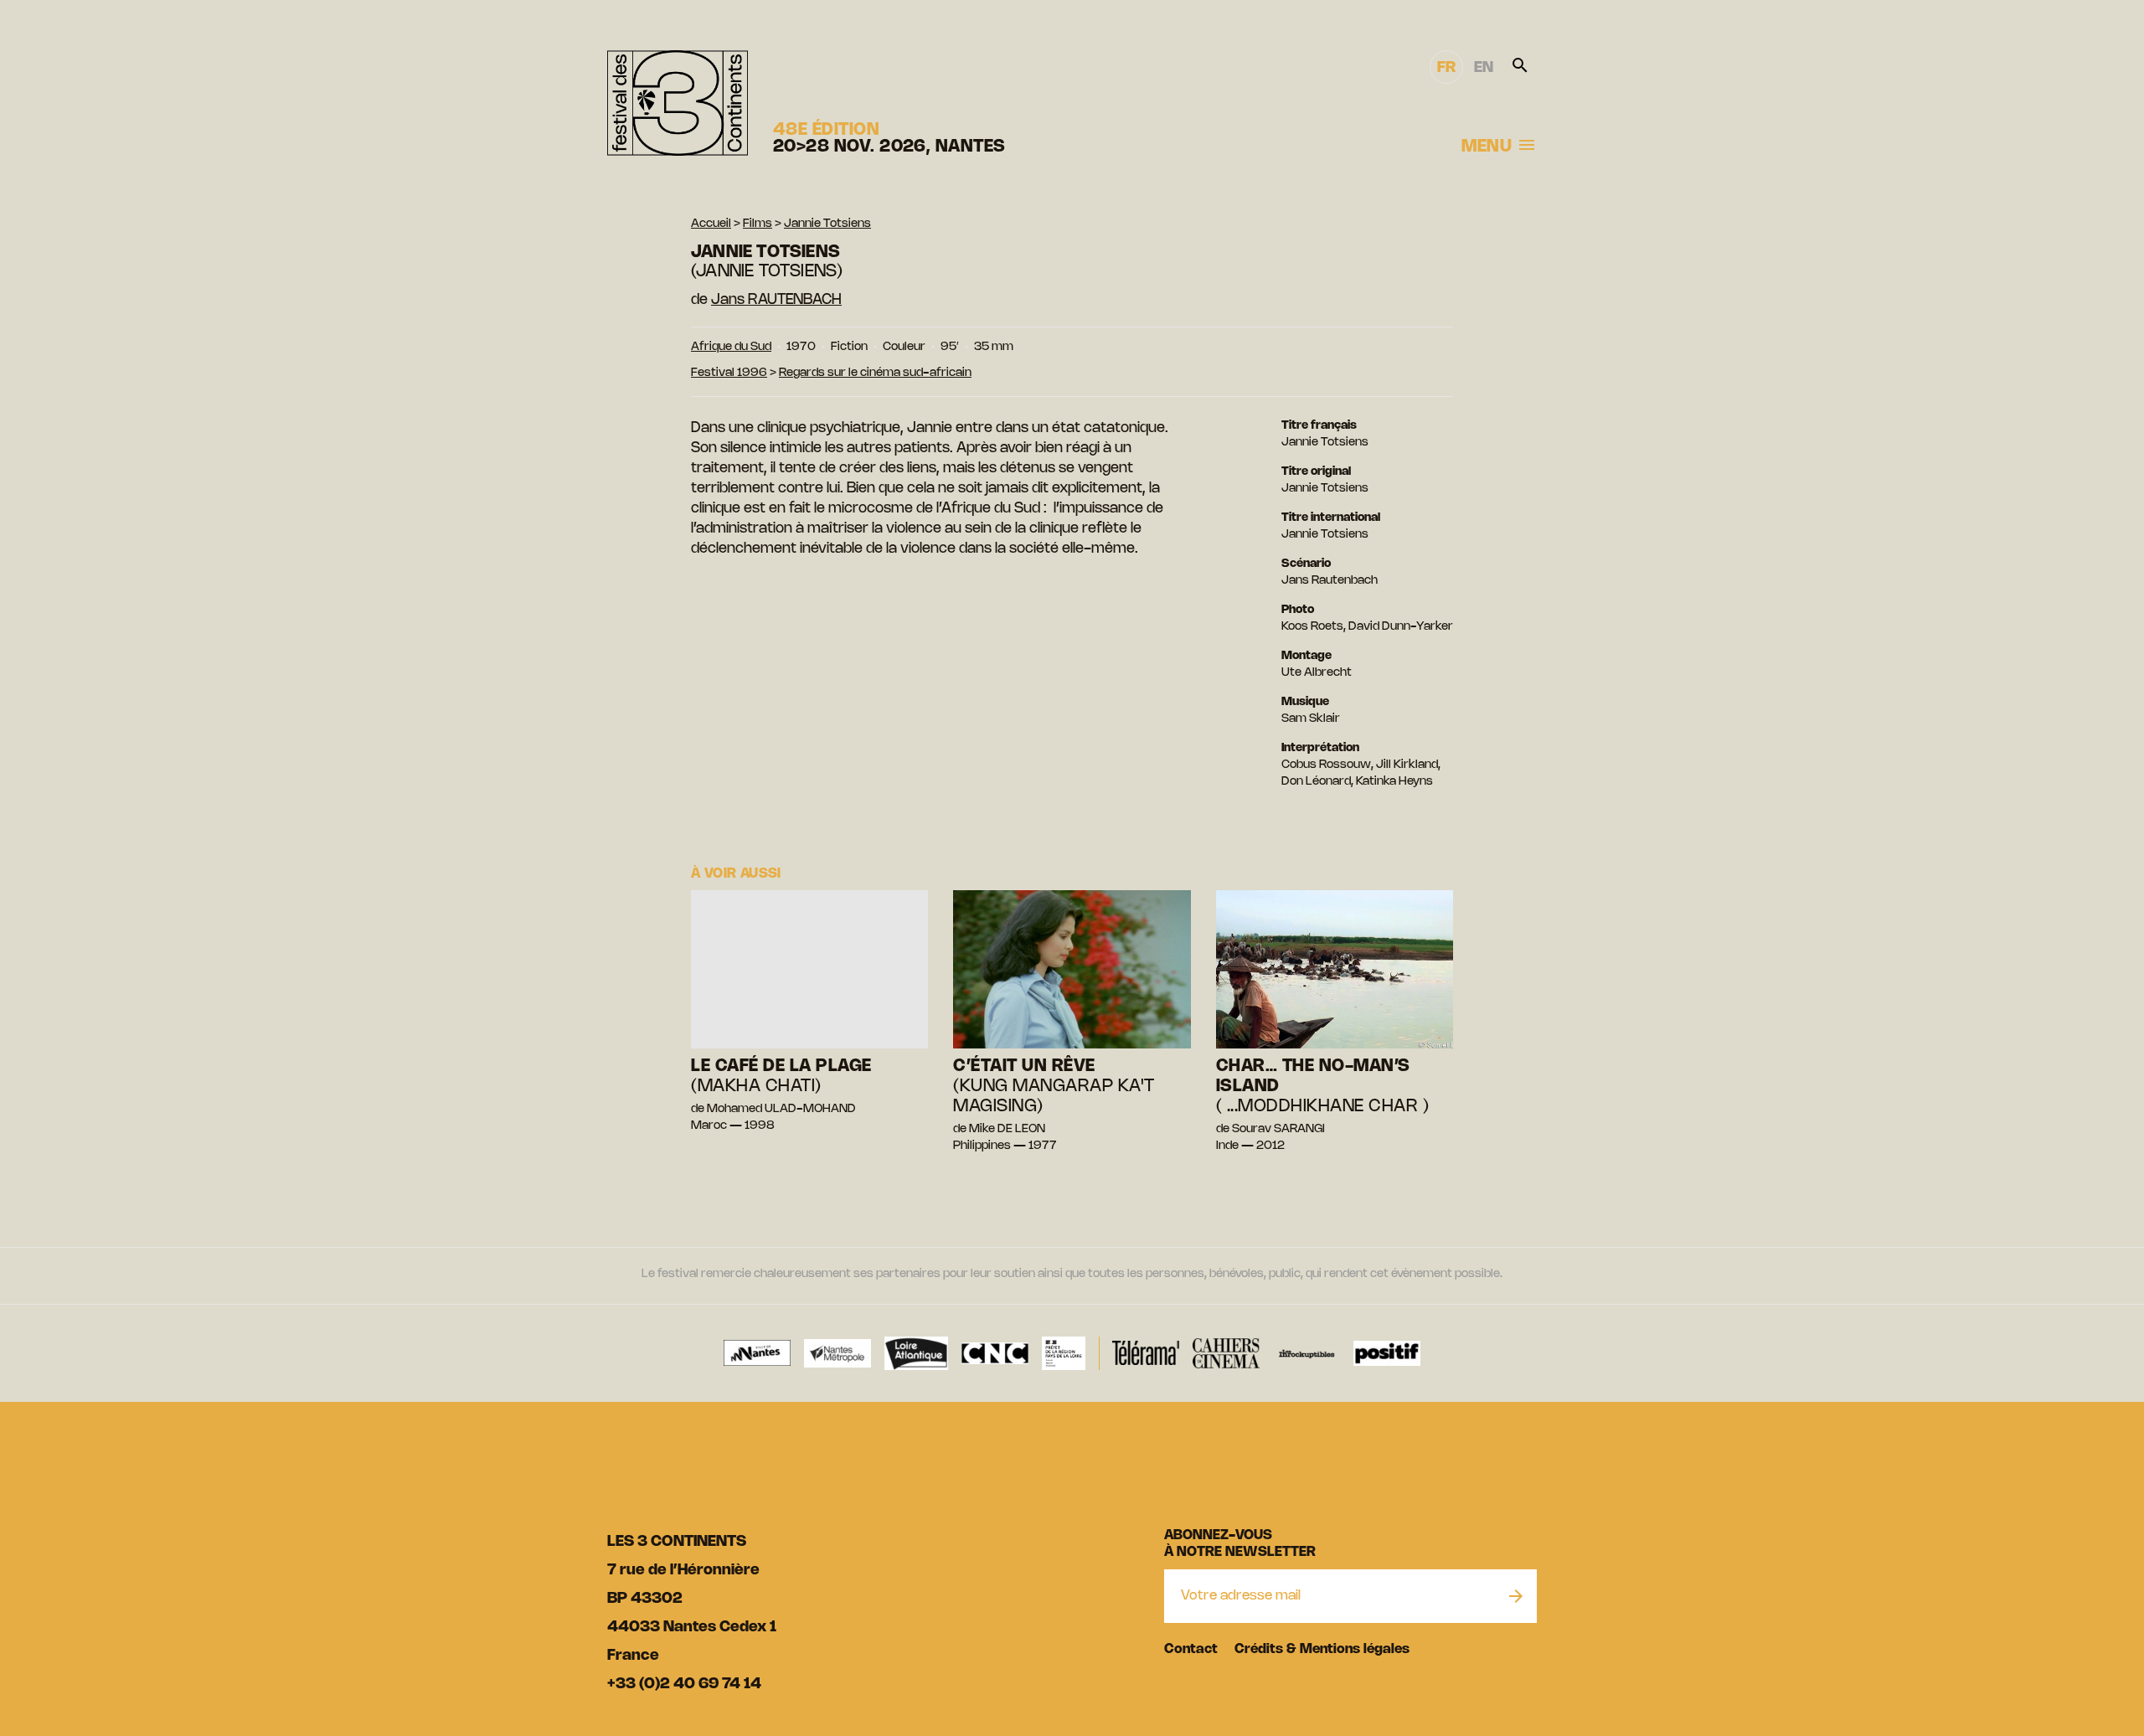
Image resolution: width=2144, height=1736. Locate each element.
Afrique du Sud (731, 347)
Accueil (711, 224)
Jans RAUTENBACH (776, 300)
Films (758, 224)
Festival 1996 (729, 373)
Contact (1191, 1649)
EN (1484, 68)
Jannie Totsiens (827, 224)
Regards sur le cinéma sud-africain (875, 373)
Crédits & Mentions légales (1322, 1649)
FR (1446, 68)
